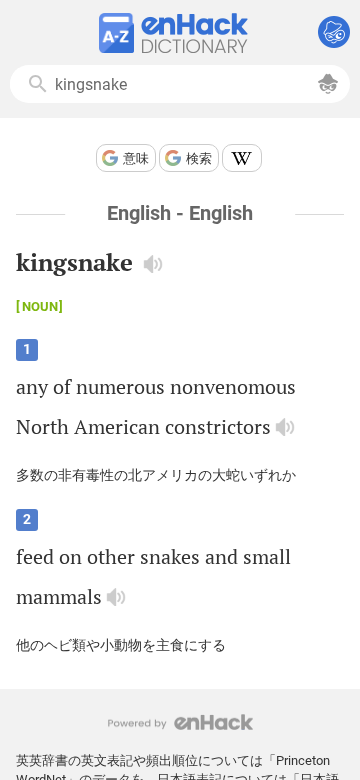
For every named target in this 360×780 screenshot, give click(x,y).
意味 (136, 158)
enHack (180, 722)
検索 (199, 158)
